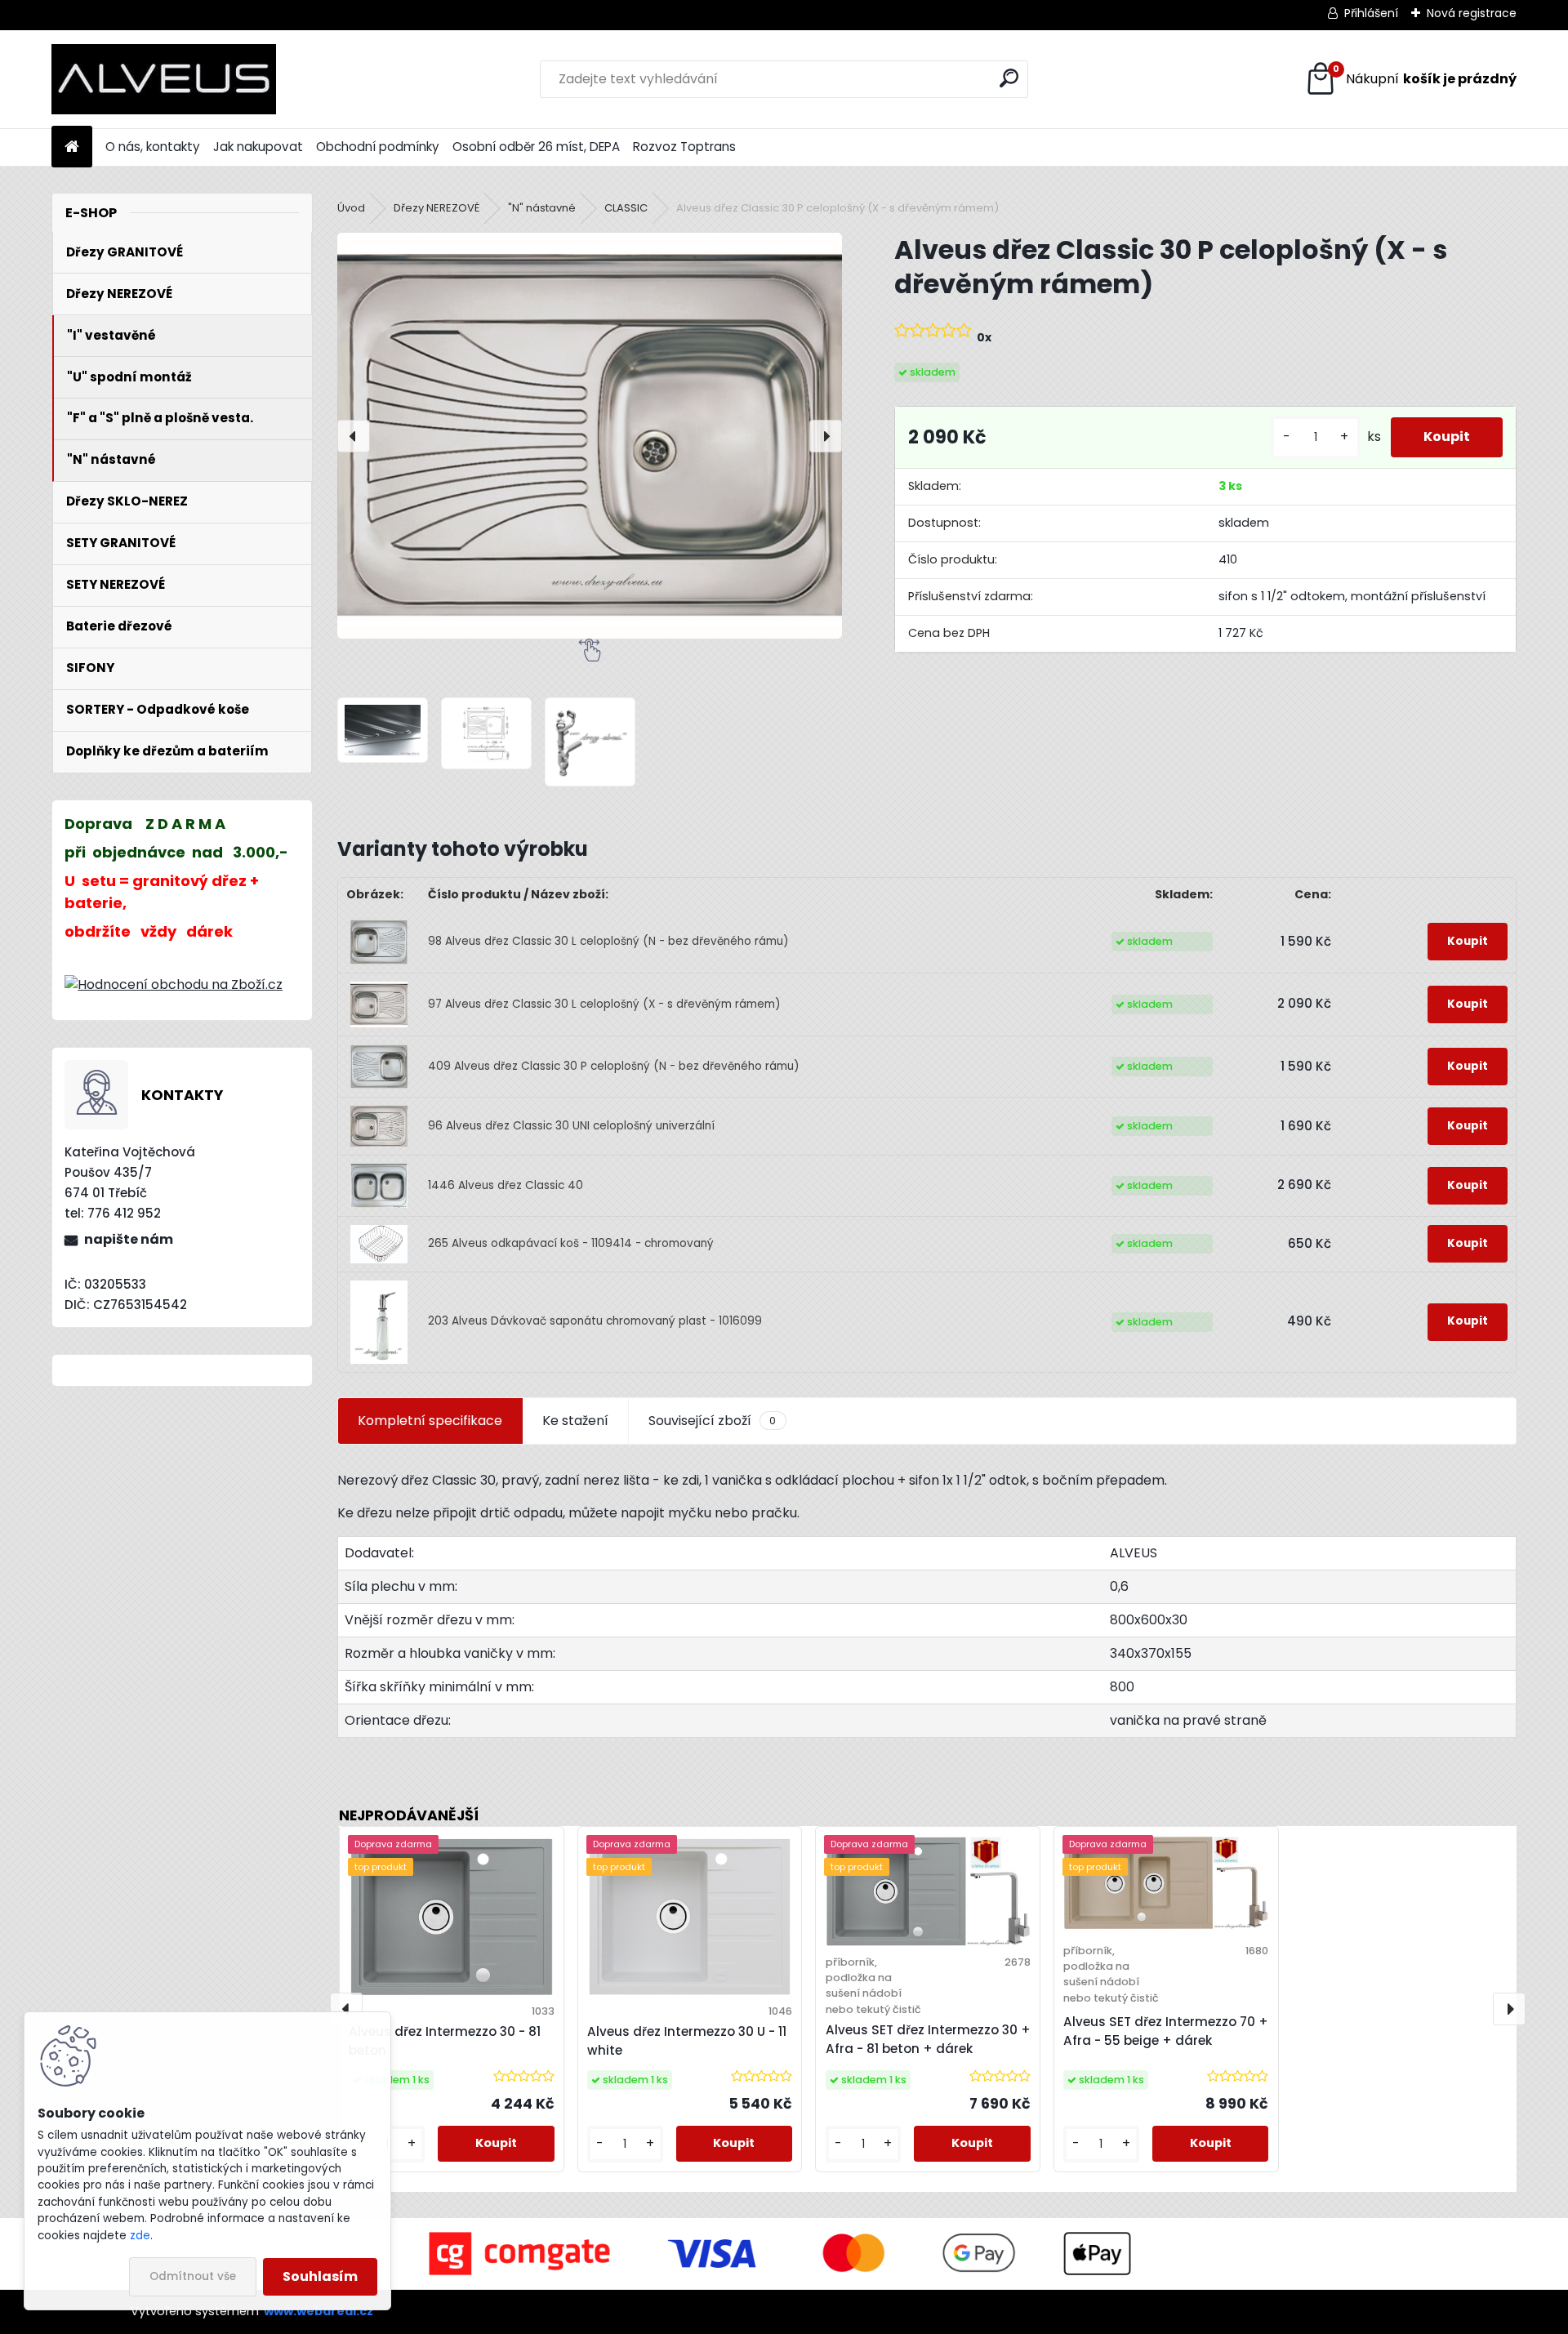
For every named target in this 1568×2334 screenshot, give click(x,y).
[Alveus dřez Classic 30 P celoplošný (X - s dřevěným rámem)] (590, 436)
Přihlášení (1371, 13)
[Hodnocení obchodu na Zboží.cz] (174, 984)
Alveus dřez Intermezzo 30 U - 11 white (687, 2041)
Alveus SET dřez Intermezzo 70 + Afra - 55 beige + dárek (1166, 2031)
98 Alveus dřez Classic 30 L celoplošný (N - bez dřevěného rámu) (608, 941)
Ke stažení (575, 1421)
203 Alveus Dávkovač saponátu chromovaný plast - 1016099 (595, 1321)
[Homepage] (72, 147)
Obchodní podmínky (378, 147)
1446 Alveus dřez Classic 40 (506, 1185)
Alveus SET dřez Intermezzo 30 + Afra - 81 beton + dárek (928, 2039)
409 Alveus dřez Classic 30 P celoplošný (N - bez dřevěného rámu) (614, 1066)
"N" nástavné (542, 208)
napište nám (129, 1239)
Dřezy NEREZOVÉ (437, 208)
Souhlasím (320, 2276)
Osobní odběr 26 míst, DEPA (536, 147)
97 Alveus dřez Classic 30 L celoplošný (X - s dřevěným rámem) (604, 1004)
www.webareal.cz (318, 2311)
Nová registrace (1472, 13)
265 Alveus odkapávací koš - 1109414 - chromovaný (571, 1243)
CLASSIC (626, 208)
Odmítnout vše (193, 2276)
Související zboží (712, 1421)
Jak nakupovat (258, 147)
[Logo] (164, 79)
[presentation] (354, 436)
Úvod (351, 208)
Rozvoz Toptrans (684, 147)
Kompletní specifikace (430, 1421)
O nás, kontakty (153, 147)
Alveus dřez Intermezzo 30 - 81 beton (445, 2041)
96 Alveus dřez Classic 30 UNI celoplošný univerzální (571, 1126)
